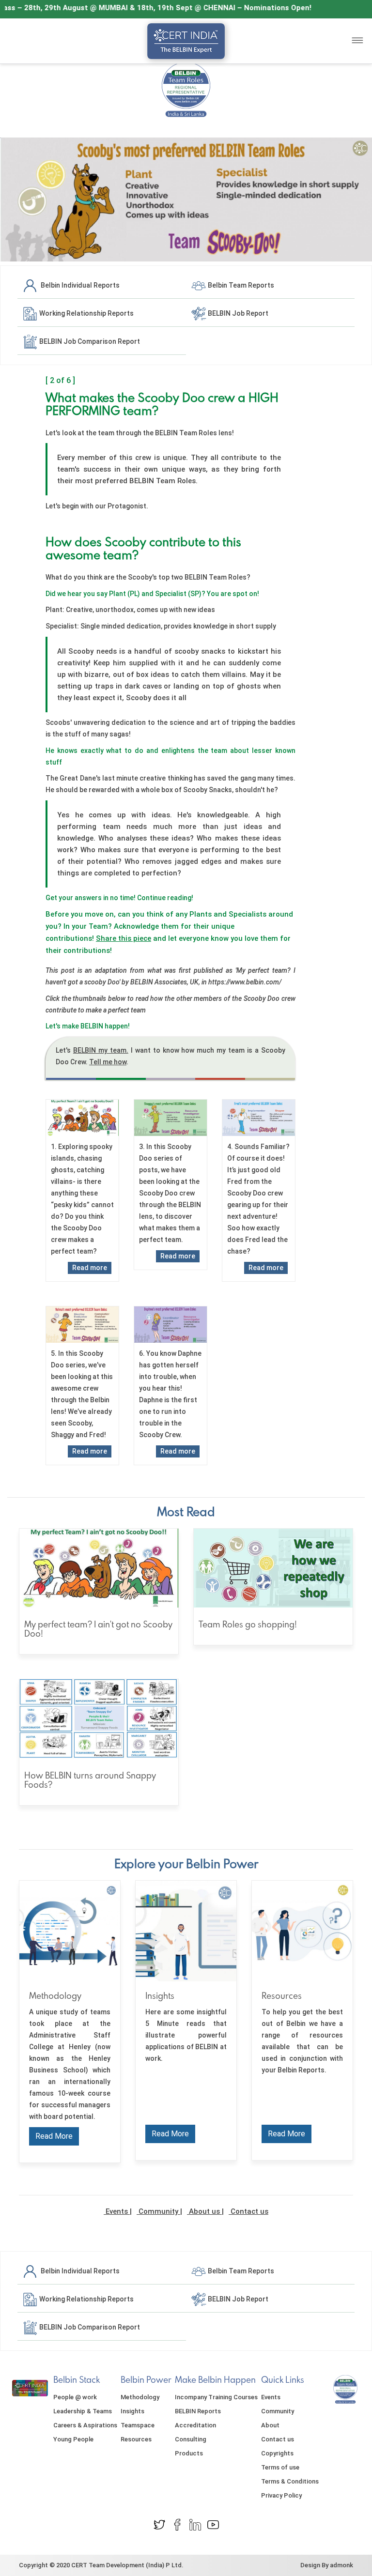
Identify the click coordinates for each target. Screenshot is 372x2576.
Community (158, 2211)
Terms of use (280, 2467)
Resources (136, 2439)
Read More (54, 2136)
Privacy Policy (281, 2495)
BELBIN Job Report (237, 313)
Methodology (140, 2397)
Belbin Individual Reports (79, 285)
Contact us (248, 2211)
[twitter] (159, 2524)
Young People (73, 2439)
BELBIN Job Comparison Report (89, 341)
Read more (90, 1268)
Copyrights (277, 2453)
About (270, 2425)
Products (189, 2453)
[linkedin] (195, 2524)
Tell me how (108, 1062)
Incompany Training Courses (216, 2397)
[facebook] (177, 2524)
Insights (132, 2411)
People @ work (75, 2397)
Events (117, 2211)
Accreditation (195, 2425)
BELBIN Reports (198, 2411)
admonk (341, 2565)
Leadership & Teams (83, 2411)
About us (204, 2211)
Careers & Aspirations (85, 2425)
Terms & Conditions (290, 2481)
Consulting (191, 2439)
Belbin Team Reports (240, 285)
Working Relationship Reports (86, 313)
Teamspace (138, 2425)
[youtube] (213, 2524)
